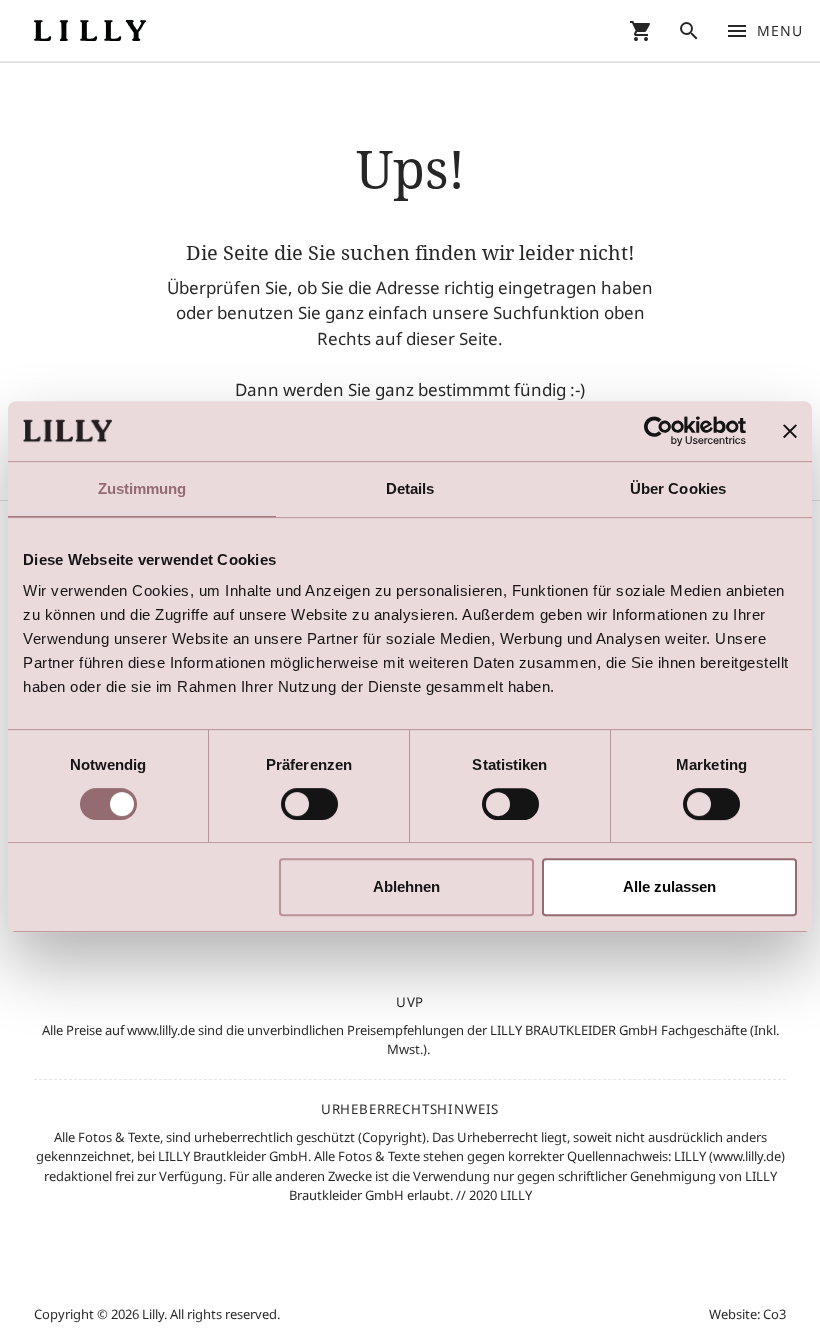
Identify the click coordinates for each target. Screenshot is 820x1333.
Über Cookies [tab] (678, 488)
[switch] (309, 804)
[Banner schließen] (790, 431)
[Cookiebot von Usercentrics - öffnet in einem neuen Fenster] (658, 431)
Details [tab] (410, 488)
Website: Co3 (747, 1314)
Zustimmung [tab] (142, 488)
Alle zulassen (669, 886)
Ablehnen (406, 886)
